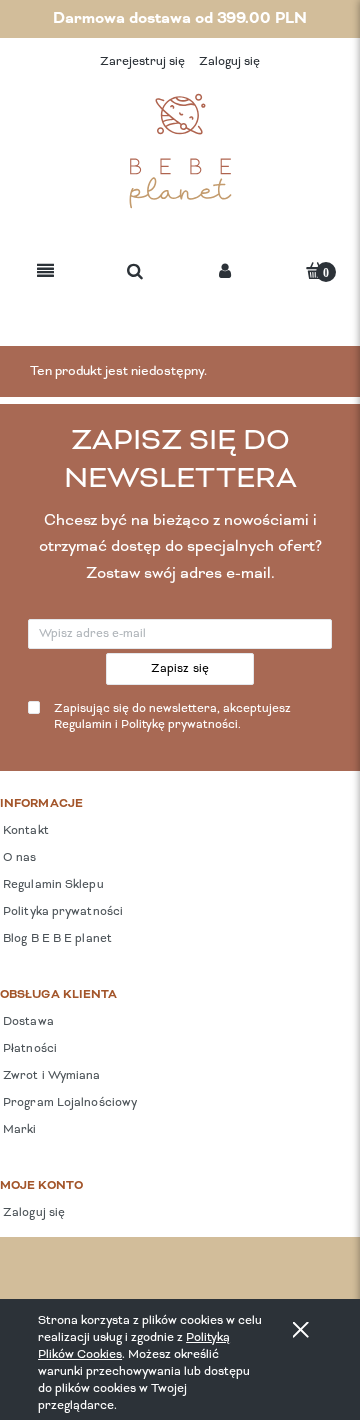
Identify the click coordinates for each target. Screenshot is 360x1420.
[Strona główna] (180, 151)
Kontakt (24, 831)
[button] (45, 272)
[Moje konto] (225, 272)
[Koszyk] (315, 270)
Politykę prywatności (179, 725)
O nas (18, 858)
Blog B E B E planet (56, 939)
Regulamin (83, 725)
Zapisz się (180, 669)
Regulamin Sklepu (52, 885)
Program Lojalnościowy (68, 1103)
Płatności (28, 1049)
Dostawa (27, 1022)
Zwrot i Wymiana (50, 1076)
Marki (18, 1130)
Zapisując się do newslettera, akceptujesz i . (172, 717)
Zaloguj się (32, 1213)
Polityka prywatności (61, 912)
